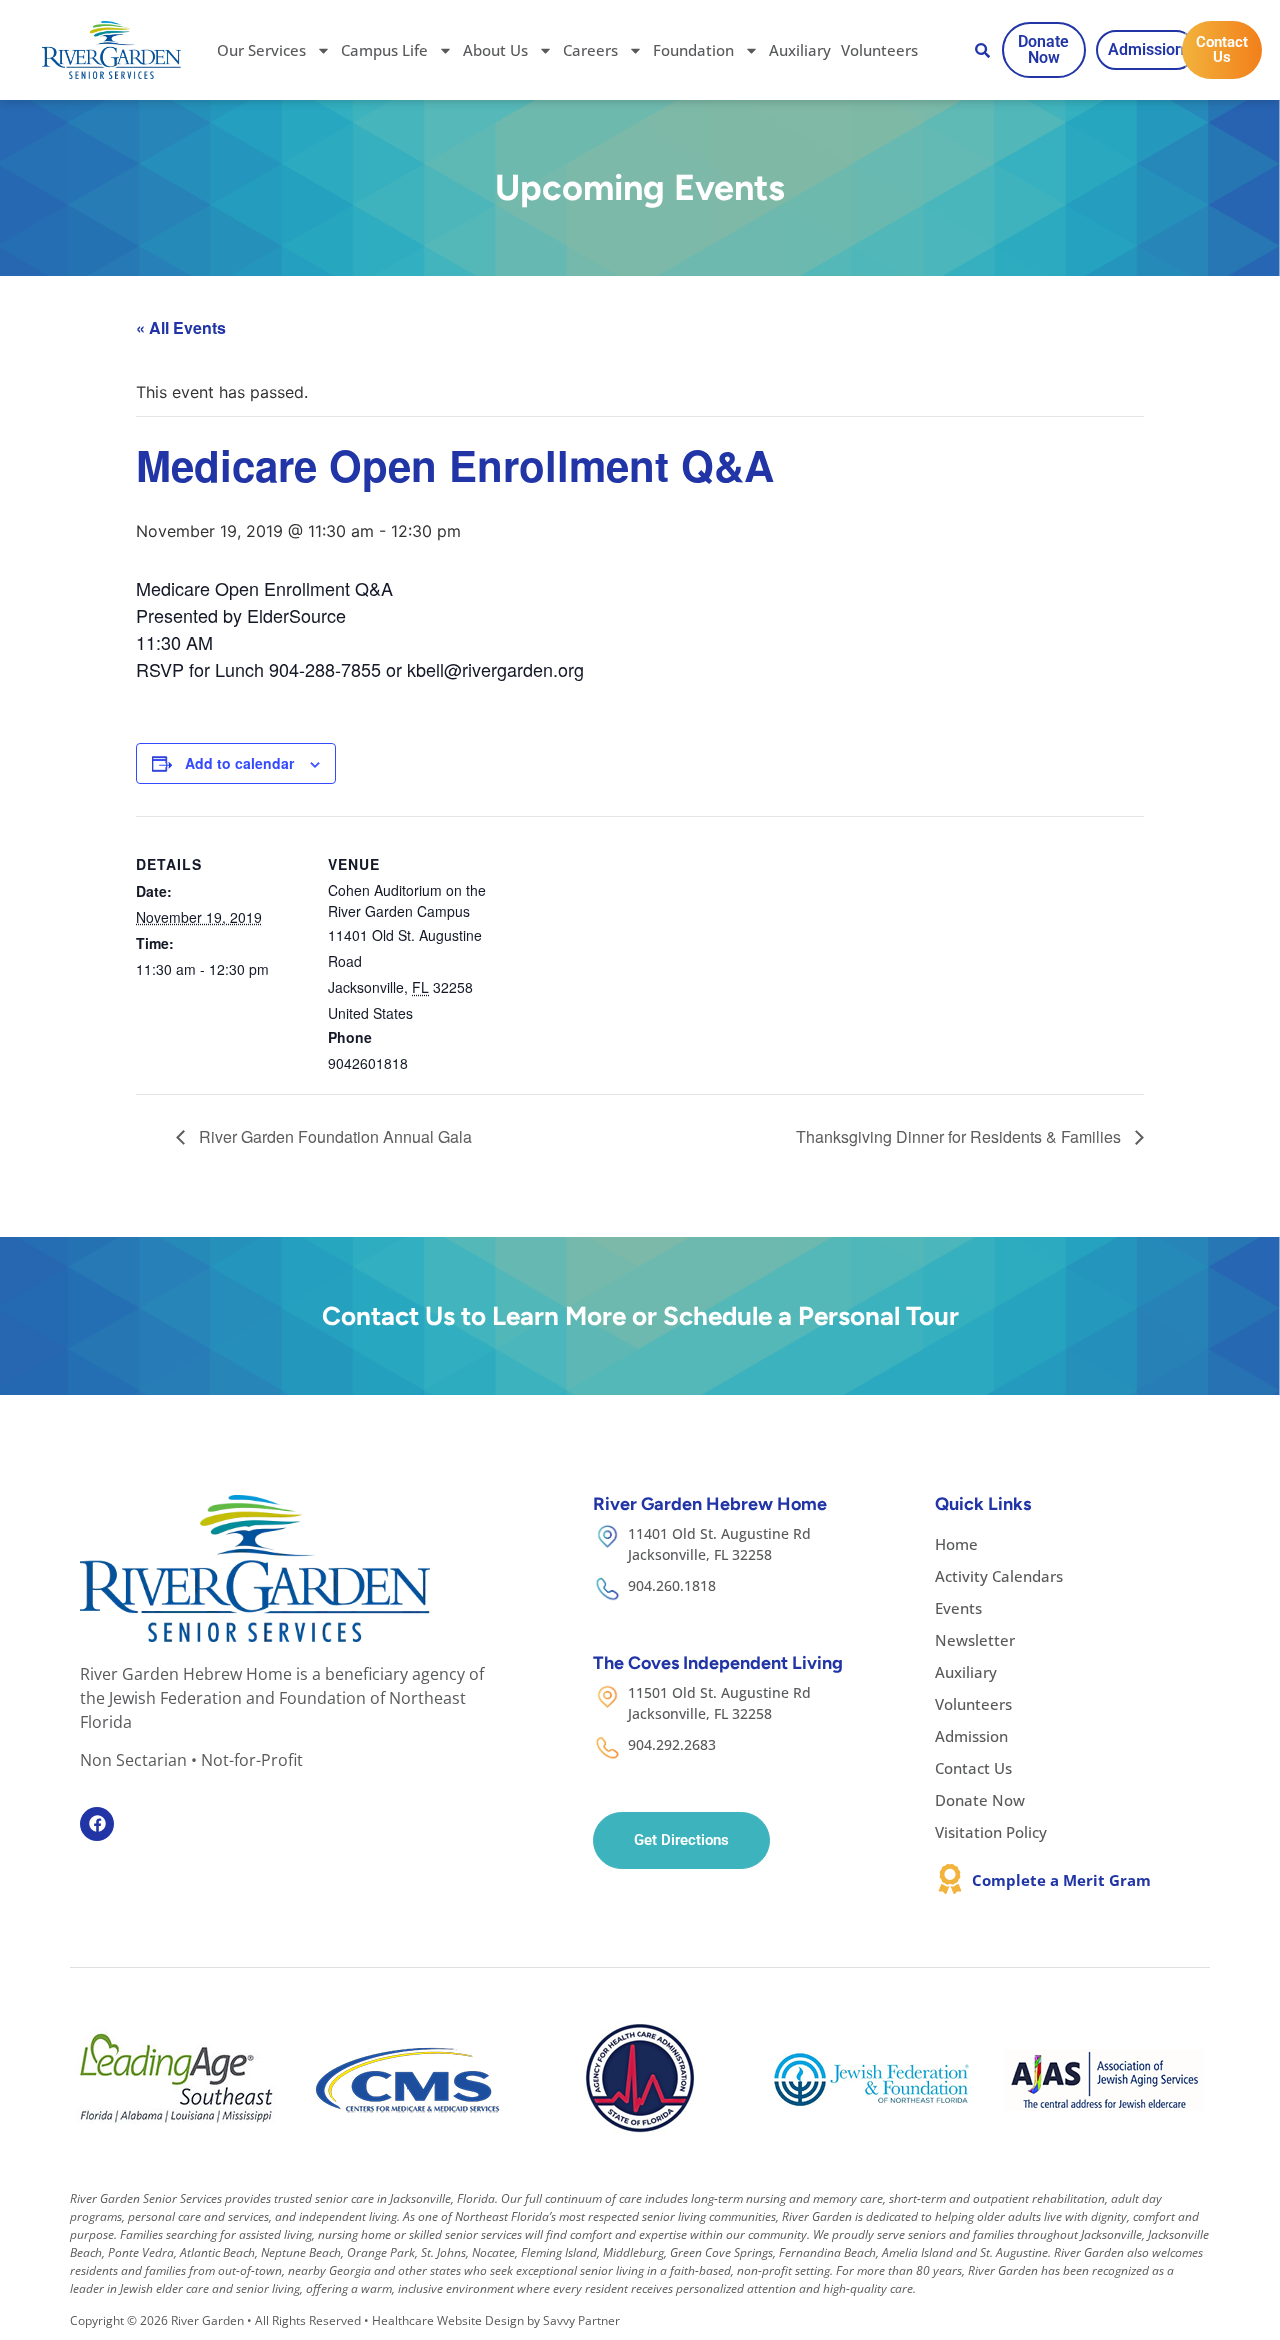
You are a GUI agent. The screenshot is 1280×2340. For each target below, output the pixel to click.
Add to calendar (239, 763)
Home (956, 1544)
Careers (590, 50)
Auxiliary (800, 50)
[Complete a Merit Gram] (950, 1879)
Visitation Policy (991, 1832)
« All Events (181, 327)
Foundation (693, 50)
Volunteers (879, 50)
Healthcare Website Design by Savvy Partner (496, 2320)
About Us (495, 50)
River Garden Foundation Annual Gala (333, 1136)
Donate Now (980, 1800)
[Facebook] (97, 1824)
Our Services (261, 50)
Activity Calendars (999, 1576)
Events (958, 1608)
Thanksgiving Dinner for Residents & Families (960, 1136)
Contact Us (973, 1768)
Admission (971, 1736)
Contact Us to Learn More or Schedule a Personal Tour (640, 1316)
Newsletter (975, 1640)
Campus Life (384, 50)
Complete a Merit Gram (1061, 1880)
